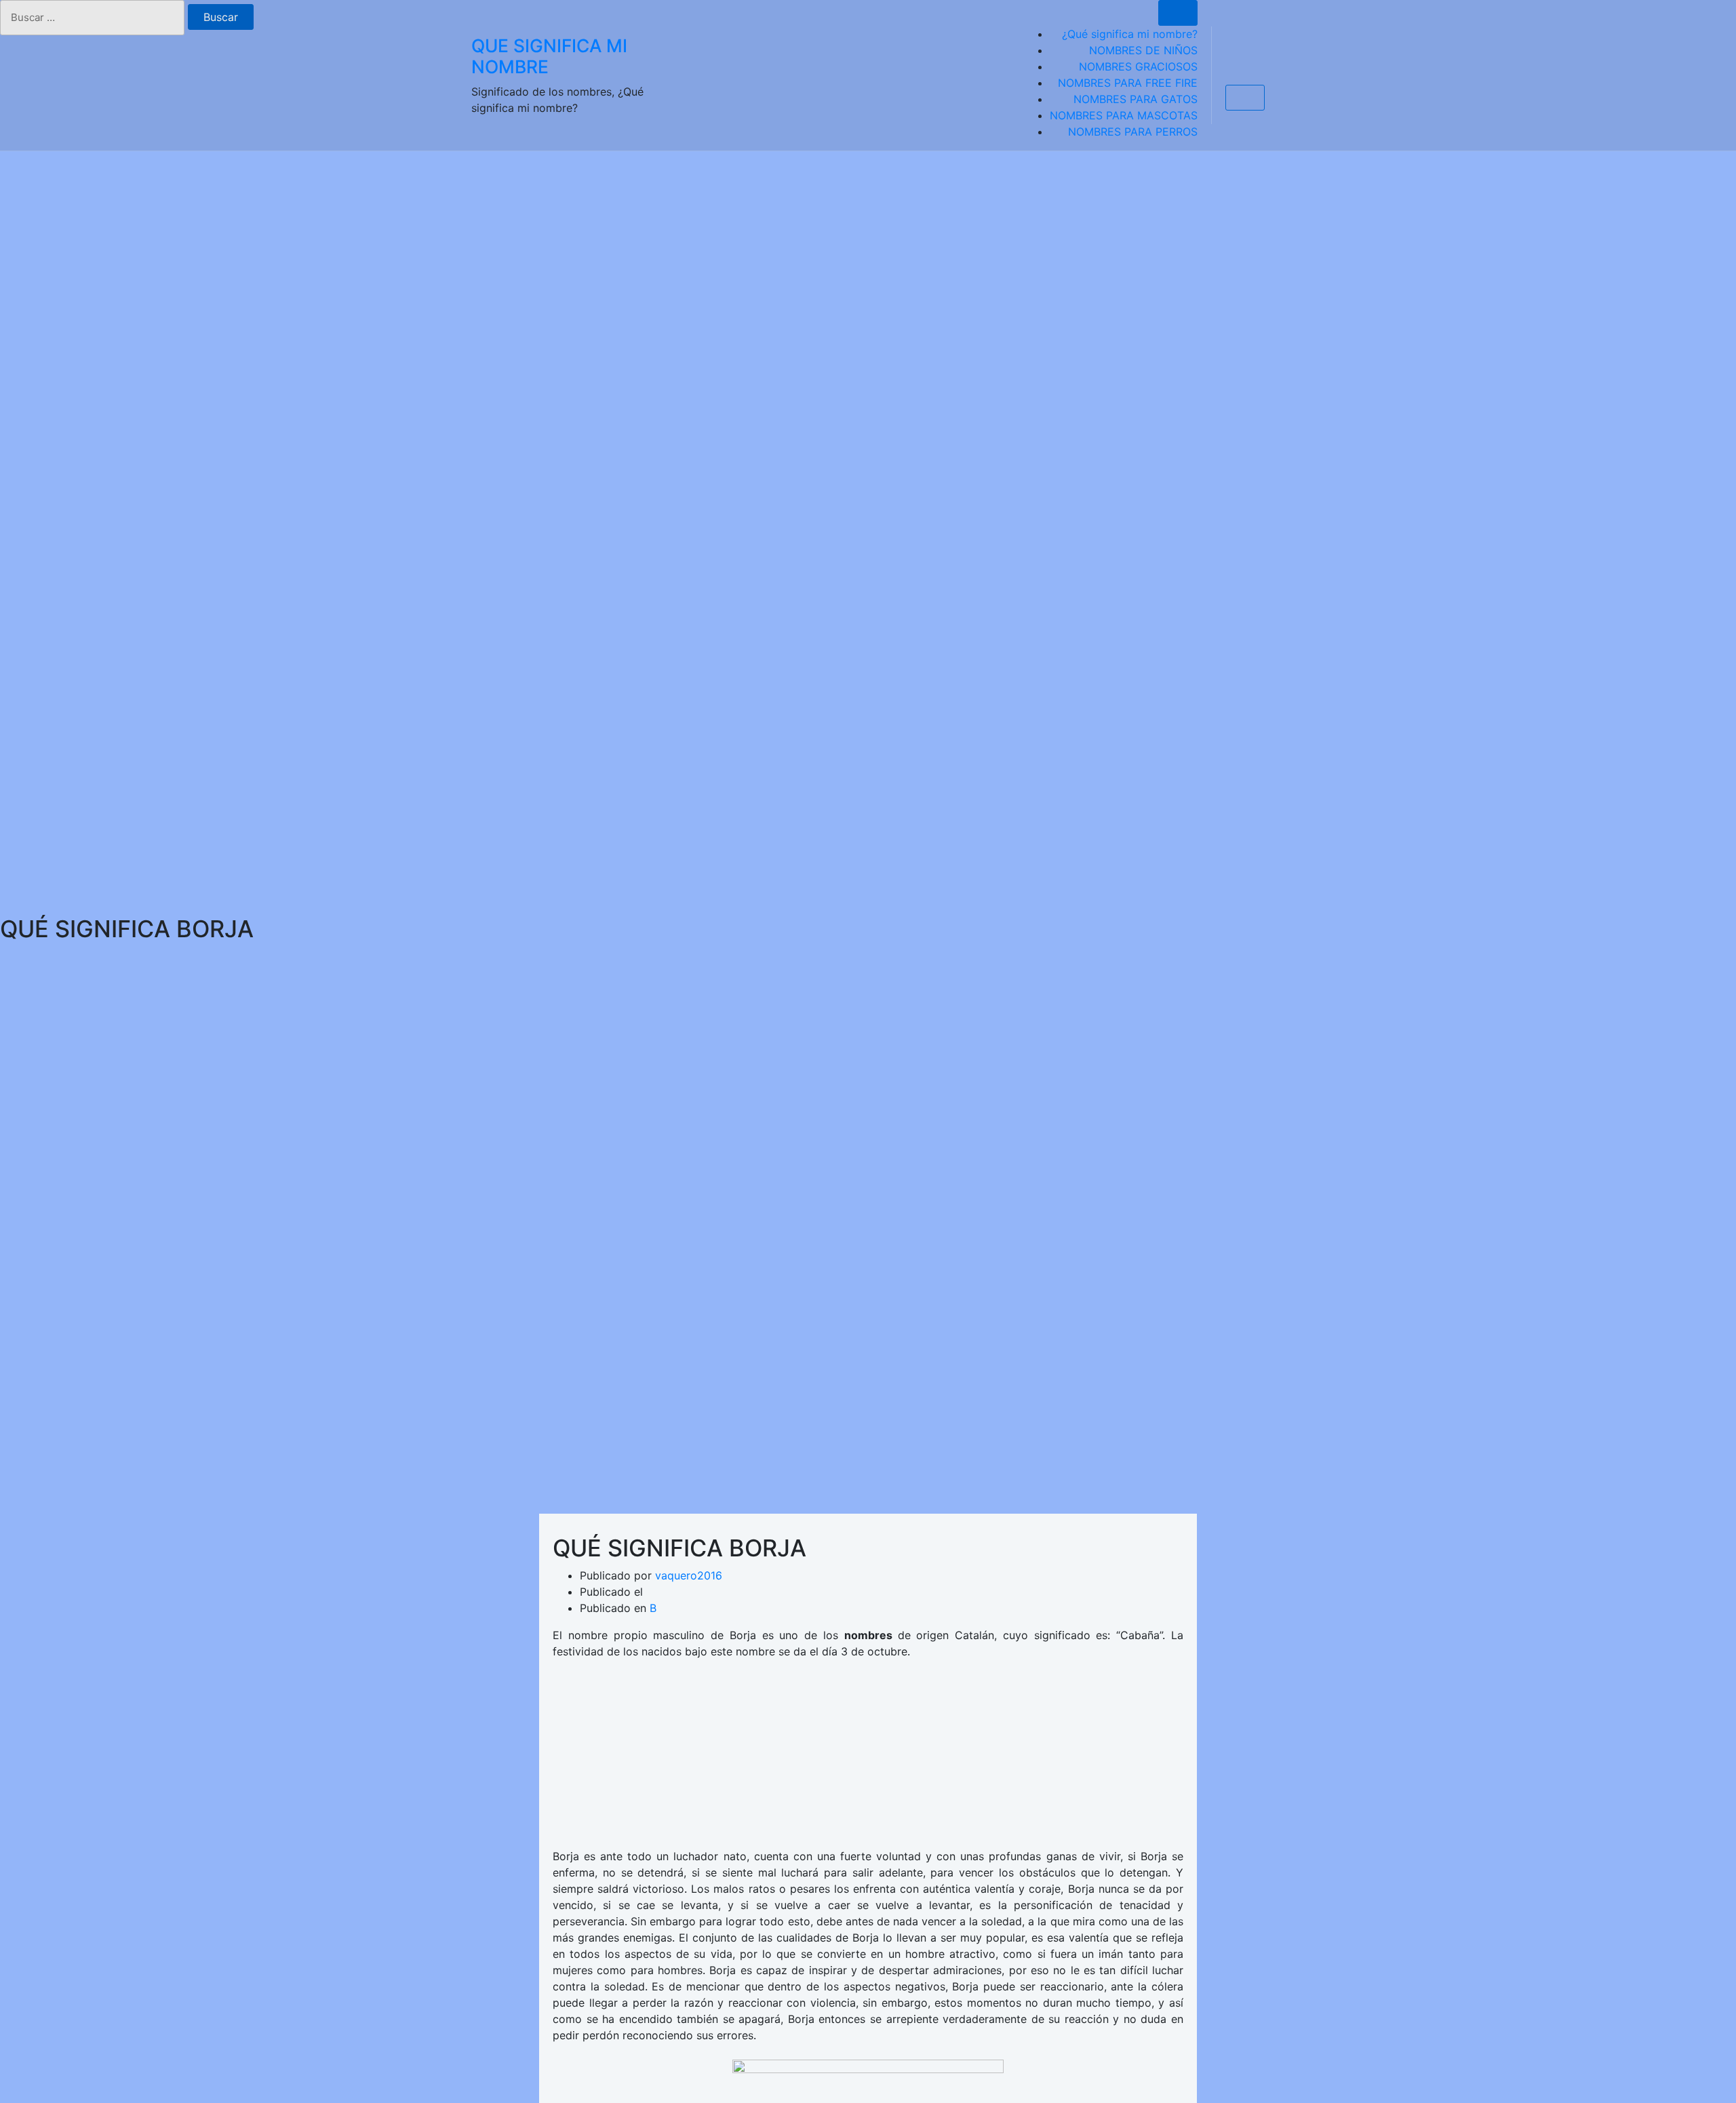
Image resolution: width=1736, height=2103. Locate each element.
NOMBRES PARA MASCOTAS (1124, 115)
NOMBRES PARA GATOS (1136, 99)
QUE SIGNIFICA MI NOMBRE (549, 56)
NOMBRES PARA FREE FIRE (1128, 83)
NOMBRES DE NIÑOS (1143, 50)
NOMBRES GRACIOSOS (1138, 66)
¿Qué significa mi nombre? (1130, 34)
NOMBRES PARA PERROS (1133, 132)
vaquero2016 (689, 1575)
